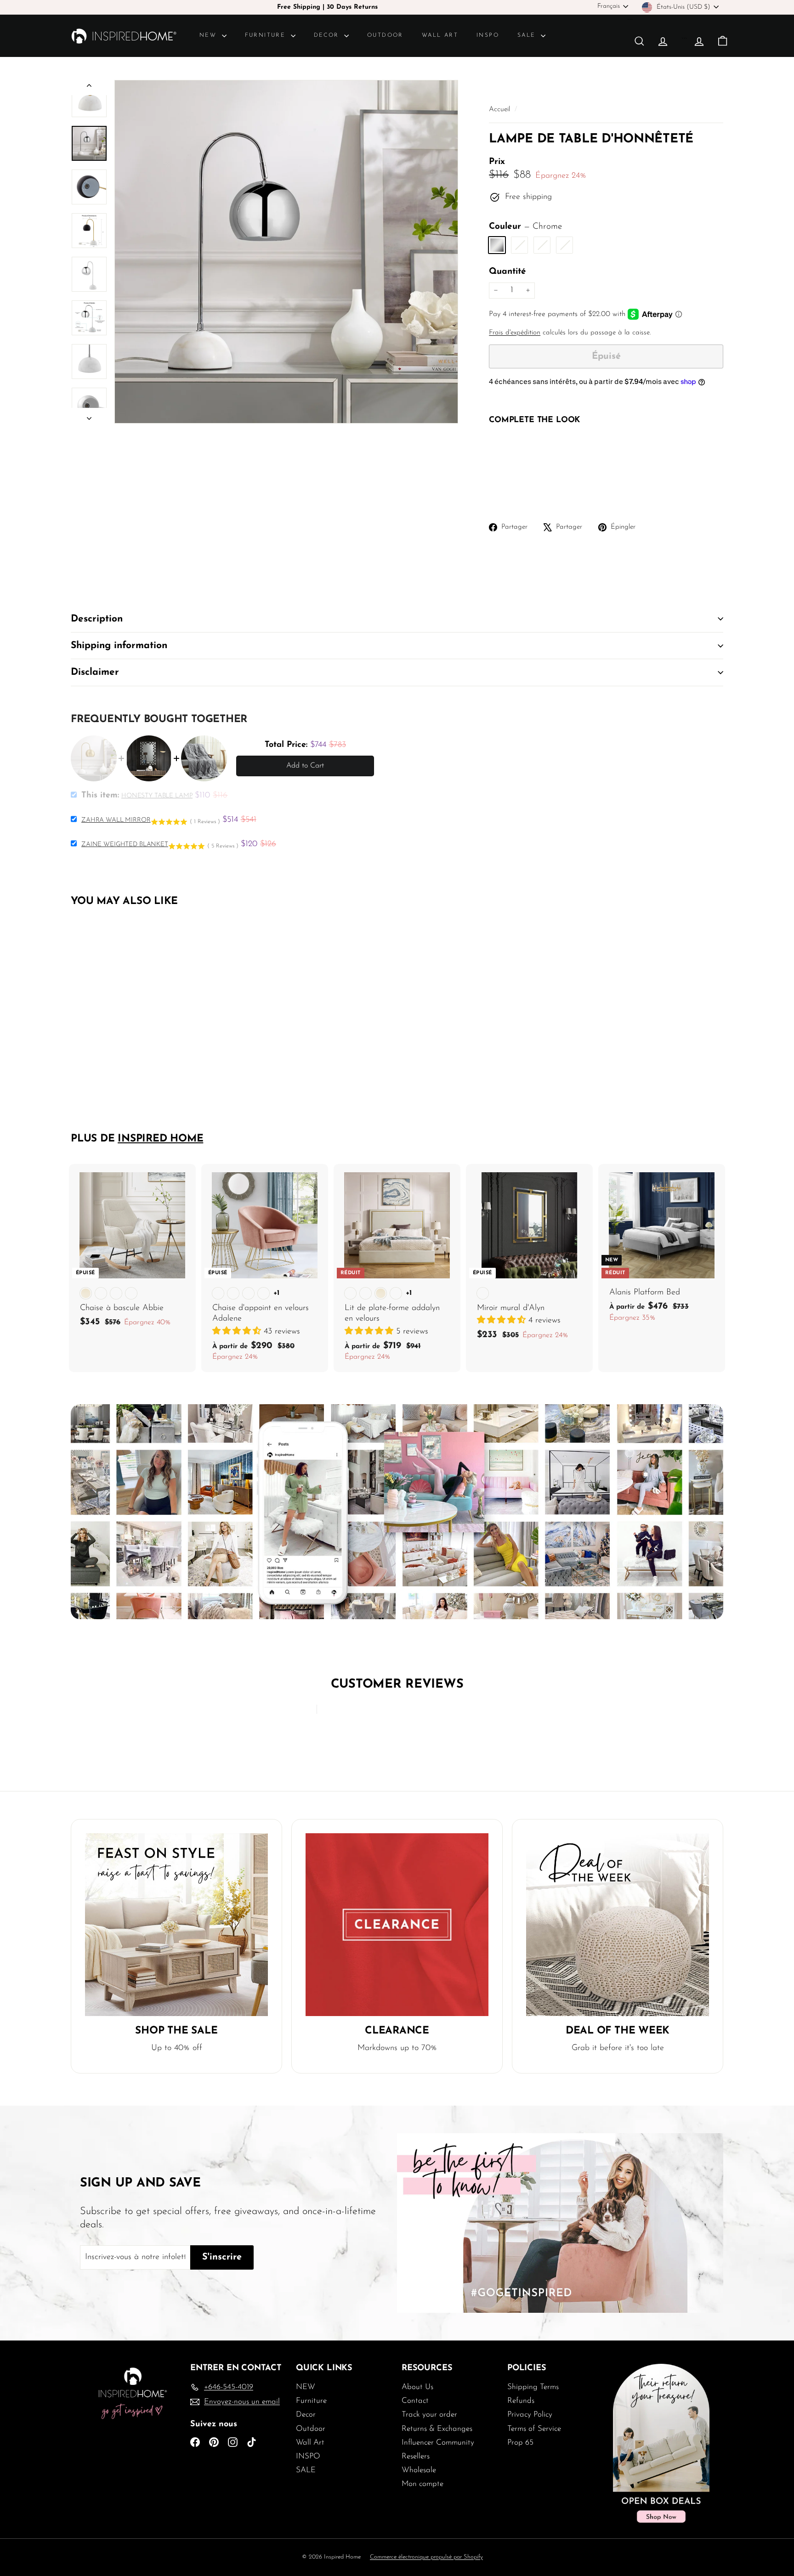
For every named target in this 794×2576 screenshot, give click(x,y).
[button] (238, 1332)
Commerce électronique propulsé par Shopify (426, 2557)
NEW (210, 35)
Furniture (267, 35)
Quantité (508, 272)
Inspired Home (160, 1139)
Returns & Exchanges (437, 2429)
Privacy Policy (530, 2415)
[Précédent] (89, 88)
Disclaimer (95, 672)
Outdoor (385, 35)
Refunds (521, 2401)
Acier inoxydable (564, 245)
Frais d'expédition (515, 333)
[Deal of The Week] (618, 1925)
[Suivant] (89, 416)
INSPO (488, 35)
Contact (415, 2401)
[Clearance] (397, 1925)
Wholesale (419, 2470)
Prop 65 (520, 2443)
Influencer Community (438, 2443)
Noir (519, 245)
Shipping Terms (533, 2387)
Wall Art (440, 35)
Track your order (429, 2415)
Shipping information (119, 646)
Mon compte (423, 2484)
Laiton (542, 245)
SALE (528, 35)
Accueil (501, 110)
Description (97, 619)
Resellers (416, 2456)
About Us (417, 2387)
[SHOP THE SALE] (176, 1925)
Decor (328, 35)
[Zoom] (286, 252)
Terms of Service (534, 2429)
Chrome (497, 245)
